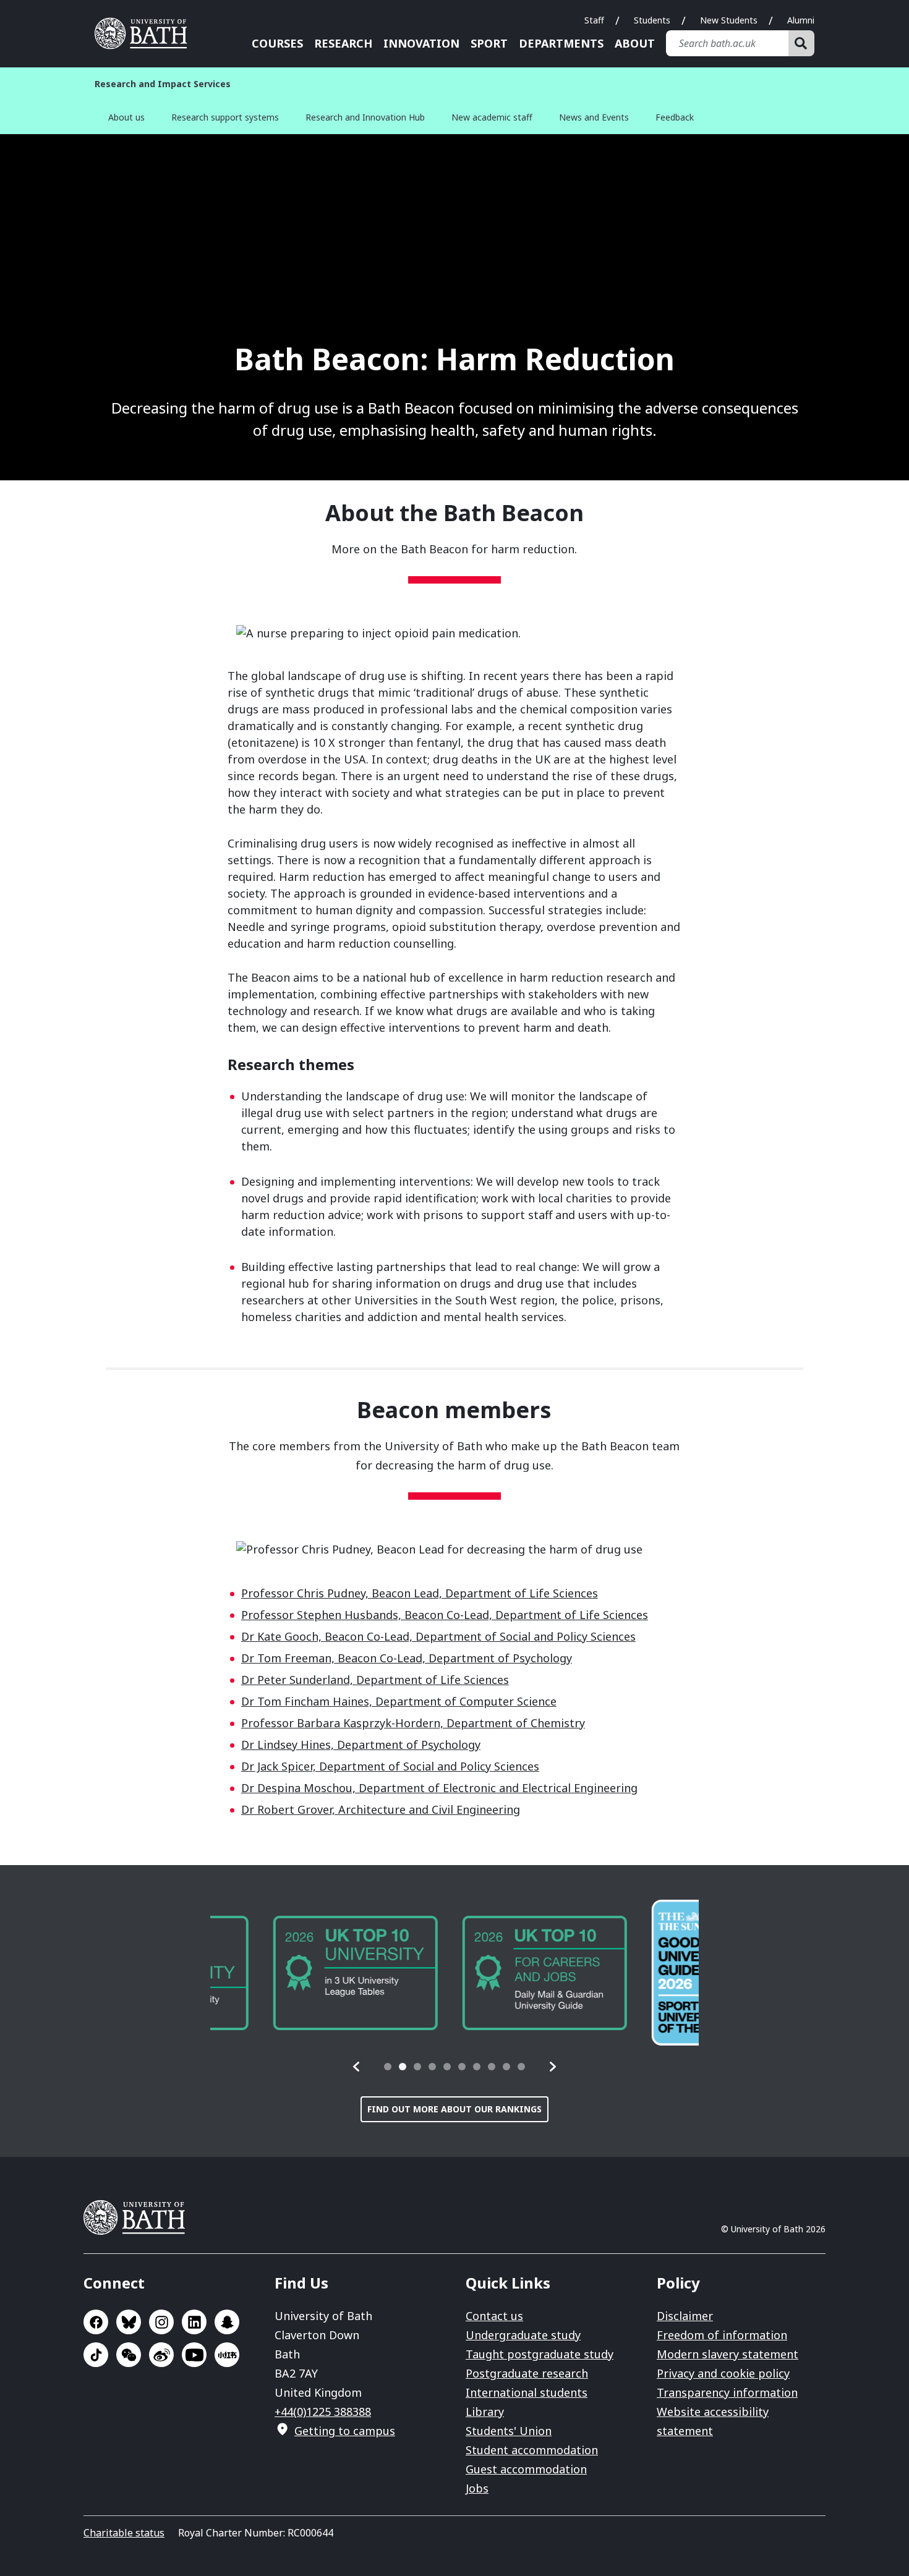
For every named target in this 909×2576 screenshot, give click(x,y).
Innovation (421, 43)
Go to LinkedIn (194, 2322)
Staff (594, 20)
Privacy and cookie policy (723, 2373)
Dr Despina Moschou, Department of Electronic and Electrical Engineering (439, 1788)
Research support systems (225, 117)
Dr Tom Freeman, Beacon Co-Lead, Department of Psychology (407, 1658)
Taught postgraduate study (540, 2354)
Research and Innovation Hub (365, 117)
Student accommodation (532, 2450)
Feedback (675, 117)
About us (126, 117)
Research (343, 43)
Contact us (494, 2316)
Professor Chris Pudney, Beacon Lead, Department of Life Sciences (420, 1593)
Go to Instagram (161, 2322)
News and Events (594, 117)
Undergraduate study (523, 2335)
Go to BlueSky (129, 2322)
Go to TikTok (96, 2355)
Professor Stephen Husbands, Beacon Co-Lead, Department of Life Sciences (445, 1615)
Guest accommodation (526, 2469)
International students (527, 2392)
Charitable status (124, 2533)
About (635, 43)
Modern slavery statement (728, 2354)
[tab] (388, 2067)
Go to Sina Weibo (161, 2355)
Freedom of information (722, 2335)
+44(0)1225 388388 (323, 2412)
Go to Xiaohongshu (227, 2355)
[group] (292, 1973)
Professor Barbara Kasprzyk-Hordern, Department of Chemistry (413, 1723)
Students (652, 20)
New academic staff (492, 117)
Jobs (477, 2488)
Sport (489, 43)
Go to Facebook (96, 2322)
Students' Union (509, 2431)
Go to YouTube (194, 2355)
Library (485, 2412)
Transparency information (727, 2392)
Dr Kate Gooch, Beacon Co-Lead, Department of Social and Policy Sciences (438, 1636)
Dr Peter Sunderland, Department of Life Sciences (375, 1680)
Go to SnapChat (227, 2322)
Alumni (801, 20)
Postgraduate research (527, 2373)
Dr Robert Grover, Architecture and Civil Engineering (381, 1809)
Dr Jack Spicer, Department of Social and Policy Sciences (390, 1766)
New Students (729, 20)
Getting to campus (345, 2431)
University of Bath (145, 33)
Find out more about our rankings (454, 2109)
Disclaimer (685, 2316)
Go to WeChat (129, 2355)
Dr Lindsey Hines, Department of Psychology (361, 1745)
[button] (357, 2067)
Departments (561, 43)
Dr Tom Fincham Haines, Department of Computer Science (399, 1701)
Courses (277, 43)
